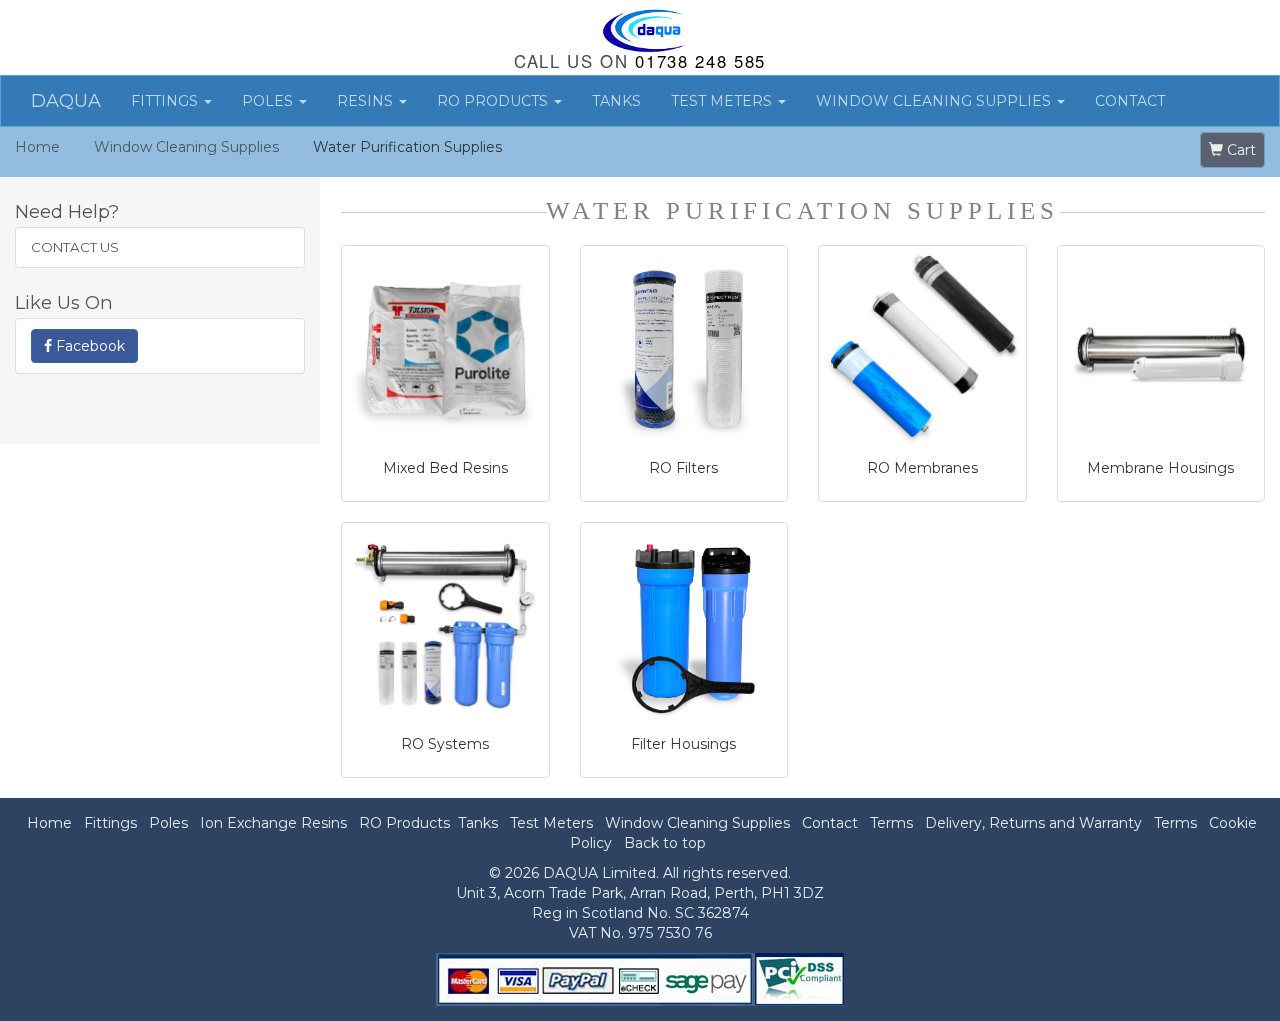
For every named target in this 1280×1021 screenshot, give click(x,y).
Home (37, 147)
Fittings (166, 101)
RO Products (494, 101)
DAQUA (66, 101)
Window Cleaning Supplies (935, 101)
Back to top (665, 843)
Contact (1130, 101)
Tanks (616, 101)
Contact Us (75, 247)
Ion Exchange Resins (273, 823)
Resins (367, 101)
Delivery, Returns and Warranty (1033, 823)
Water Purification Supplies (407, 147)
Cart (1239, 150)
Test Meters (723, 101)
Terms (891, 823)
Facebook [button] (88, 346)
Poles (269, 101)
